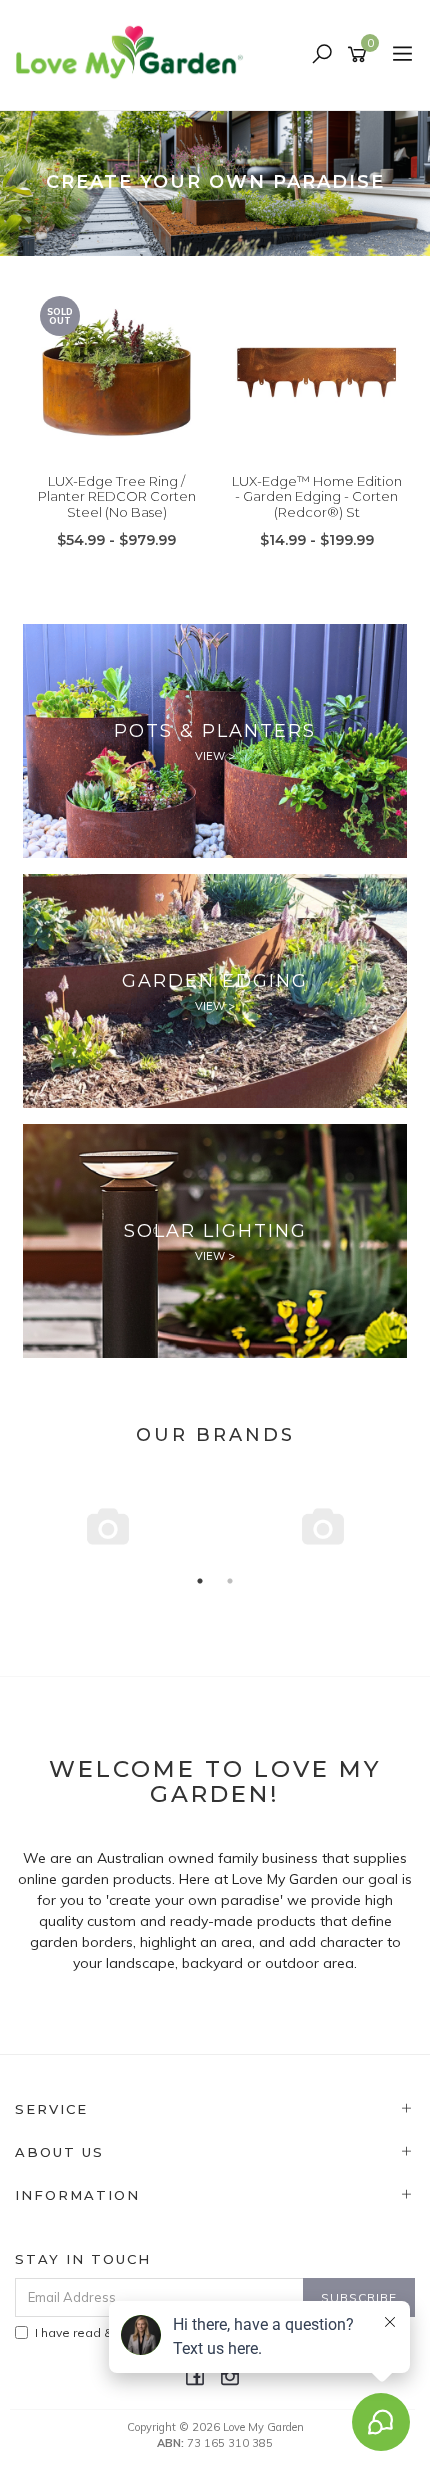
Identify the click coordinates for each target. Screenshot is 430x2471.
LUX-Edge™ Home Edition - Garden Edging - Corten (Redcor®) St (317, 496)
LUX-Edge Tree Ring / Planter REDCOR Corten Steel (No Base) (117, 496)
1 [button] (200, 1581)
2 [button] (230, 1581)
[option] (215, 183)
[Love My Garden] (134, 54)
